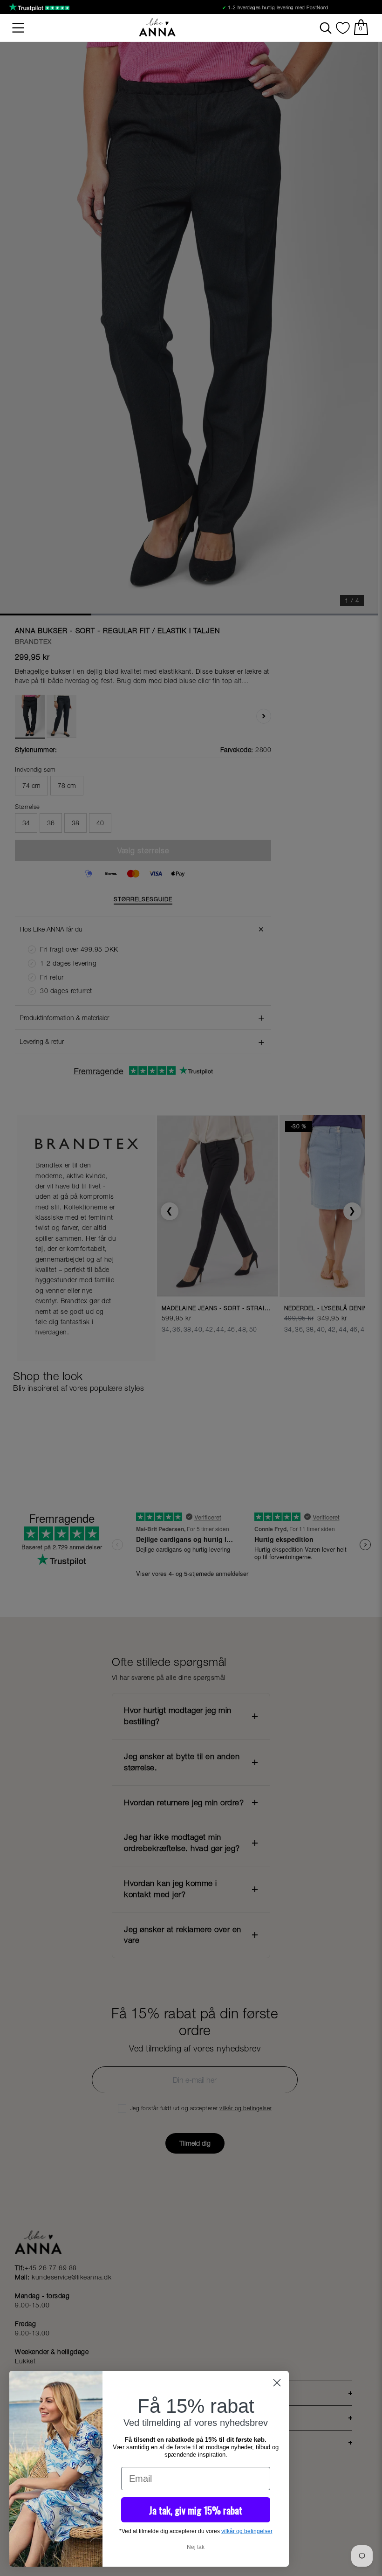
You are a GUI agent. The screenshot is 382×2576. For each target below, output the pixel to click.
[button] (19, 28)
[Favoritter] (343, 28)
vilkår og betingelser (247, 2531)
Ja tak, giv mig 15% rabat (196, 2510)
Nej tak (196, 2547)
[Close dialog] (277, 2383)
